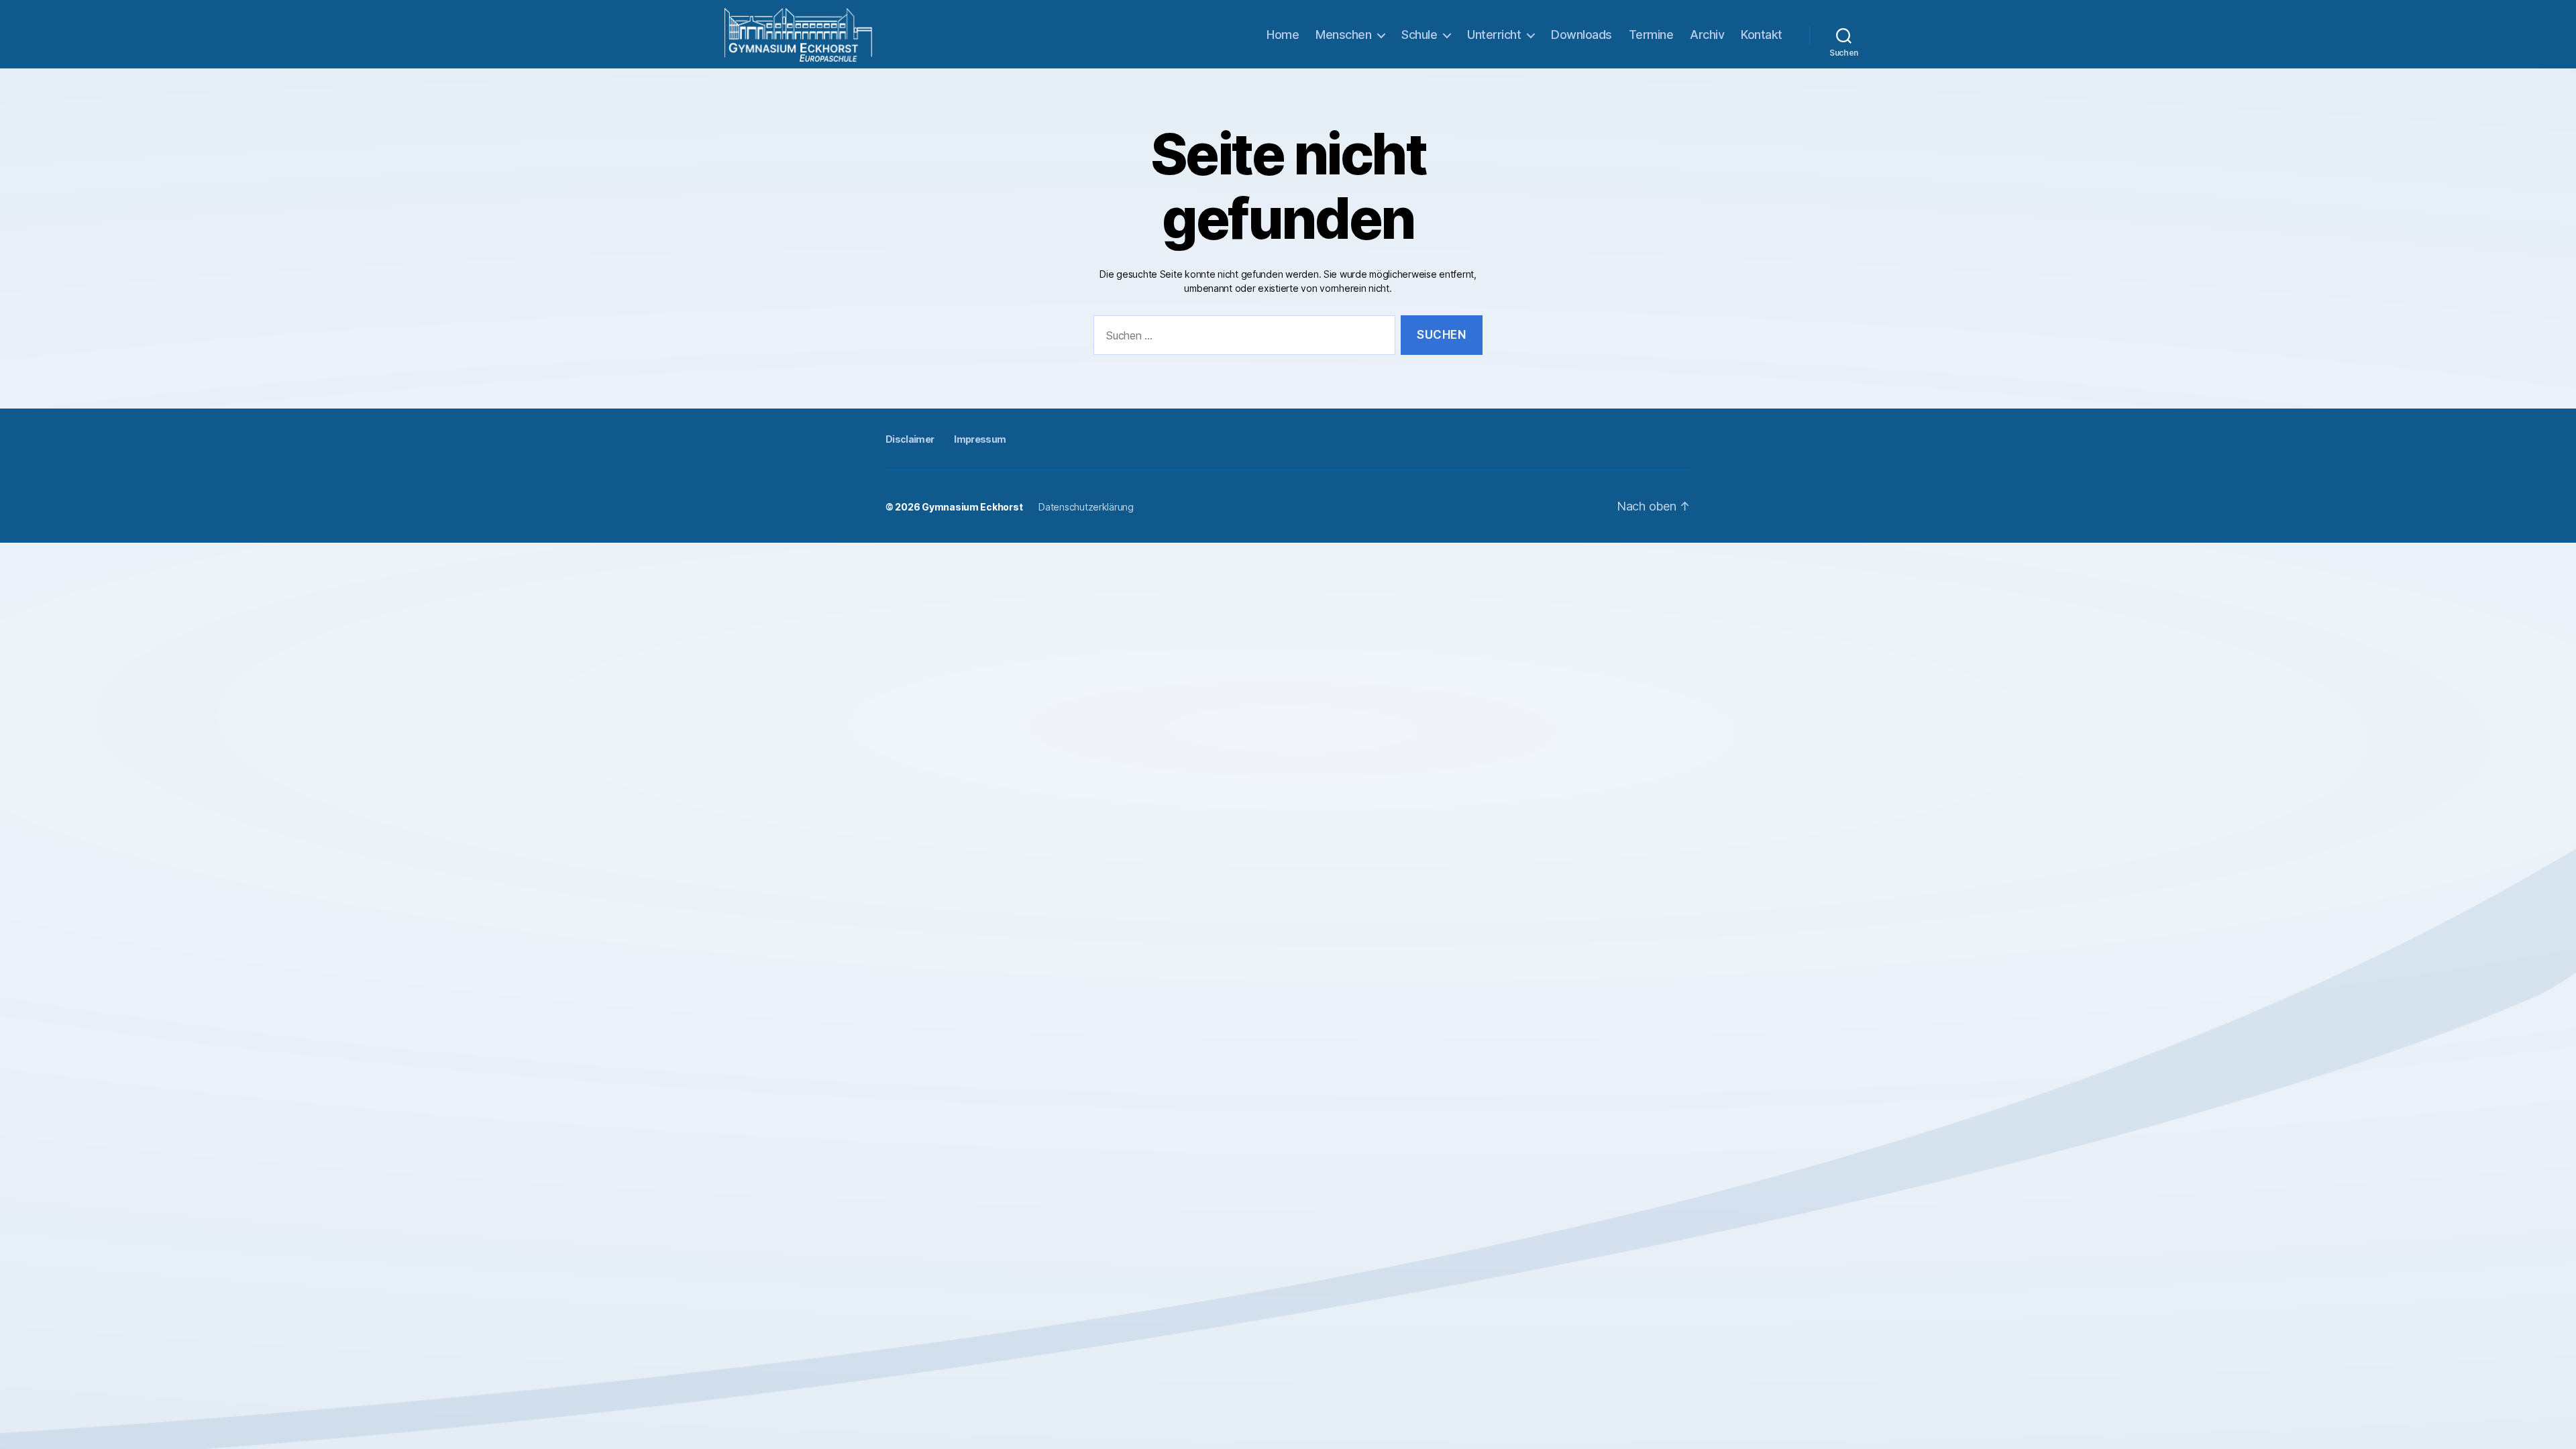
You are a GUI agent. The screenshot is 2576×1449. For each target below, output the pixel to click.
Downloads (1581, 35)
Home (1283, 35)
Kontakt (1762, 35)
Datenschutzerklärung (1086, 507)
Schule (1419, 35)
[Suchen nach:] (1242, 338)
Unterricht (1494, 35)
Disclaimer (910, 439)
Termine (1651, 35)
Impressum (980, 439)
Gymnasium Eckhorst (972, 507)
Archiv (1707, 35)
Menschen (1343, 35)
